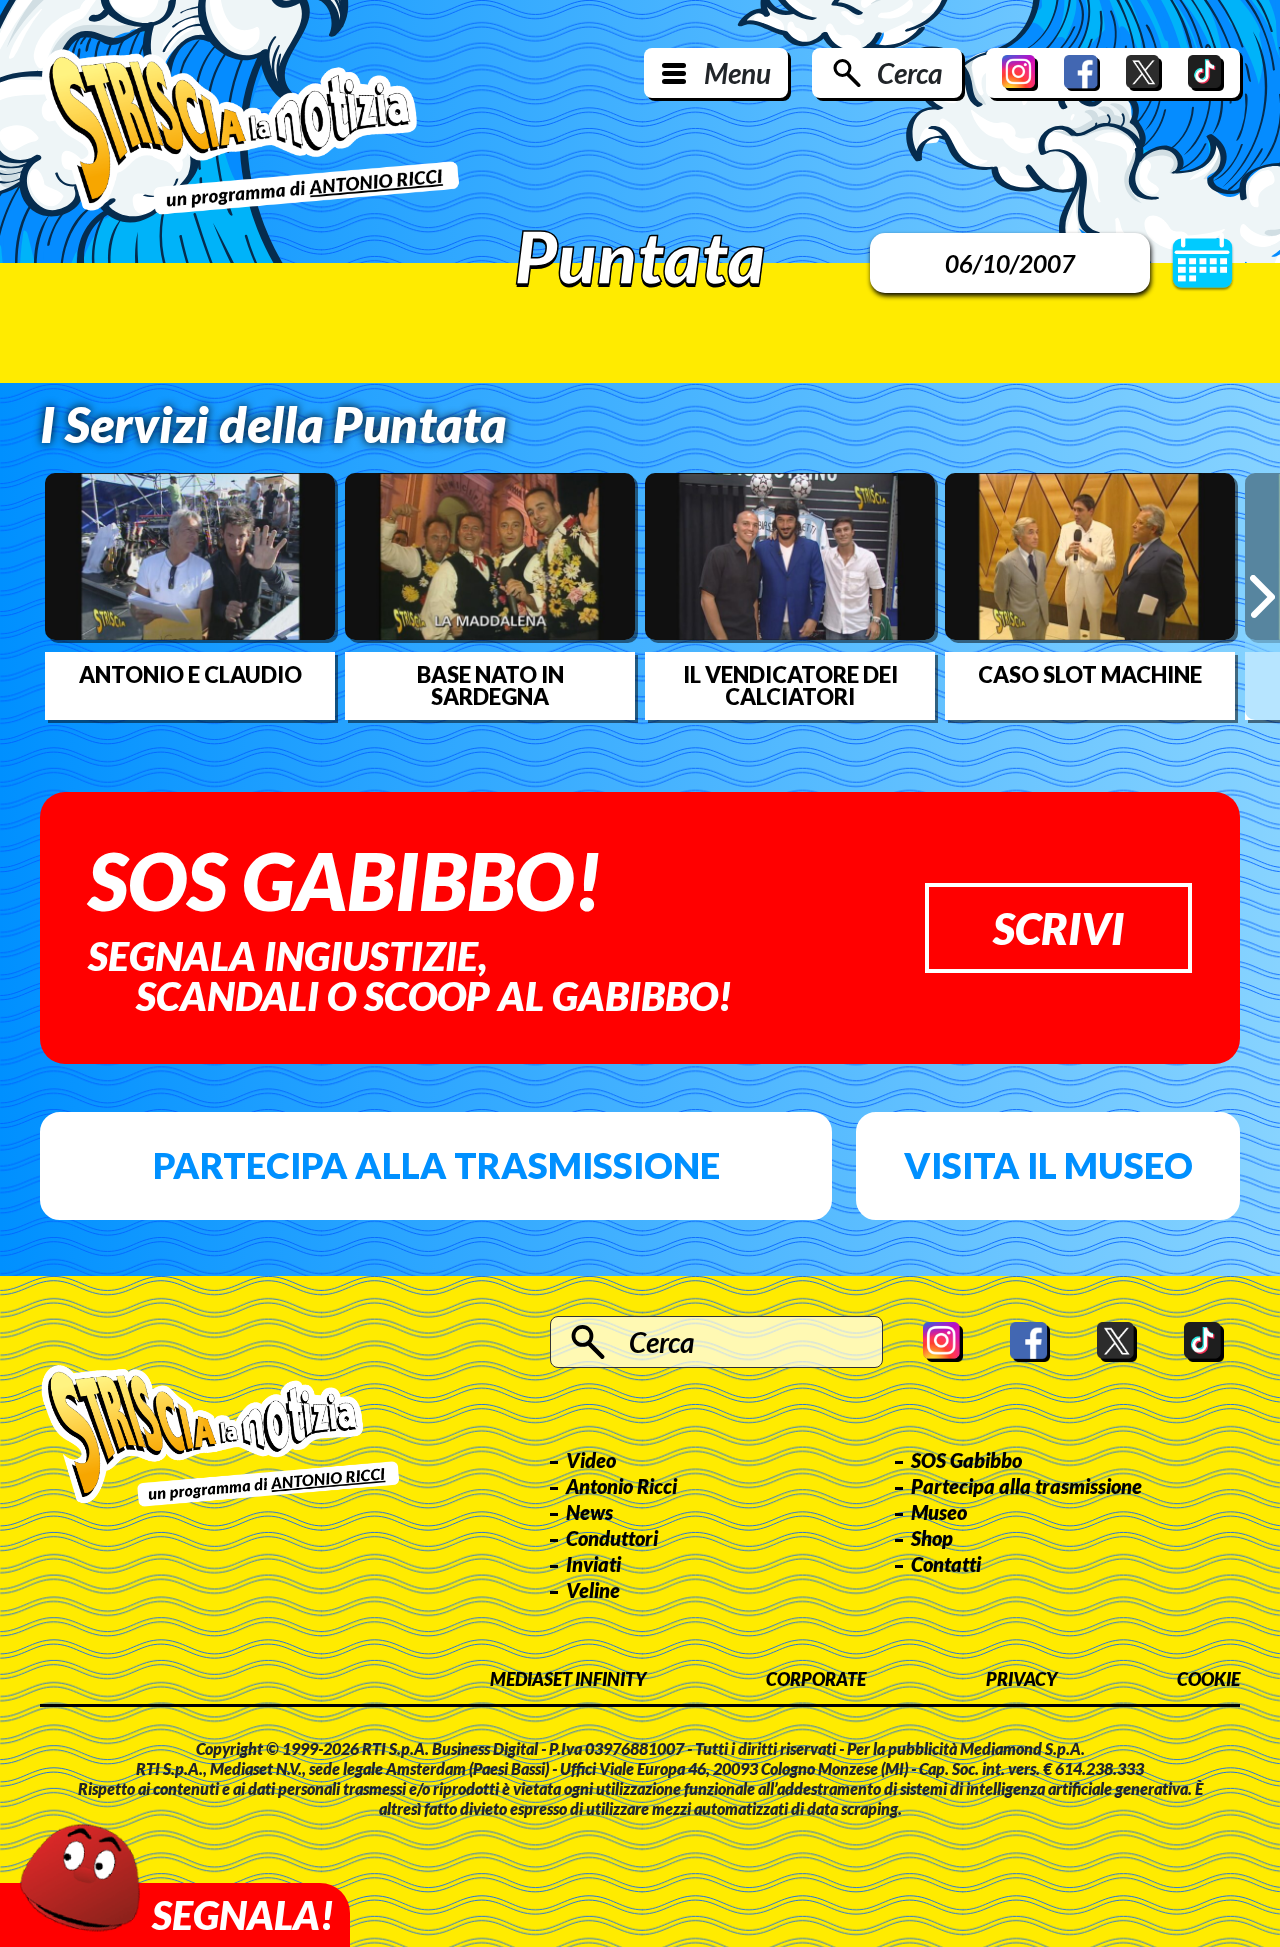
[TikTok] (1206, 73)
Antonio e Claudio (190, 675)
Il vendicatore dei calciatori (790, 686)
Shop (932, 1538)
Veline (593, 1590)
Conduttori (612, 1538)
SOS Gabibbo (966, 1460)
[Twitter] (1144, 73)
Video (591, 1460)
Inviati (593, 1564)
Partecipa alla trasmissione (436, 1165)
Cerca (909, 73)
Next (1262, 596)
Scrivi (1058, 928)
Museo (939, 1512)
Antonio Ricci (621, 1486)
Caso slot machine (1090, 675)
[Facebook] (1082, 73)
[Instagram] (1020, 73)
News (589, 1512)
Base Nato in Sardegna (490, 686)
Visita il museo (1048, 1165)
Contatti (946, 1564)
